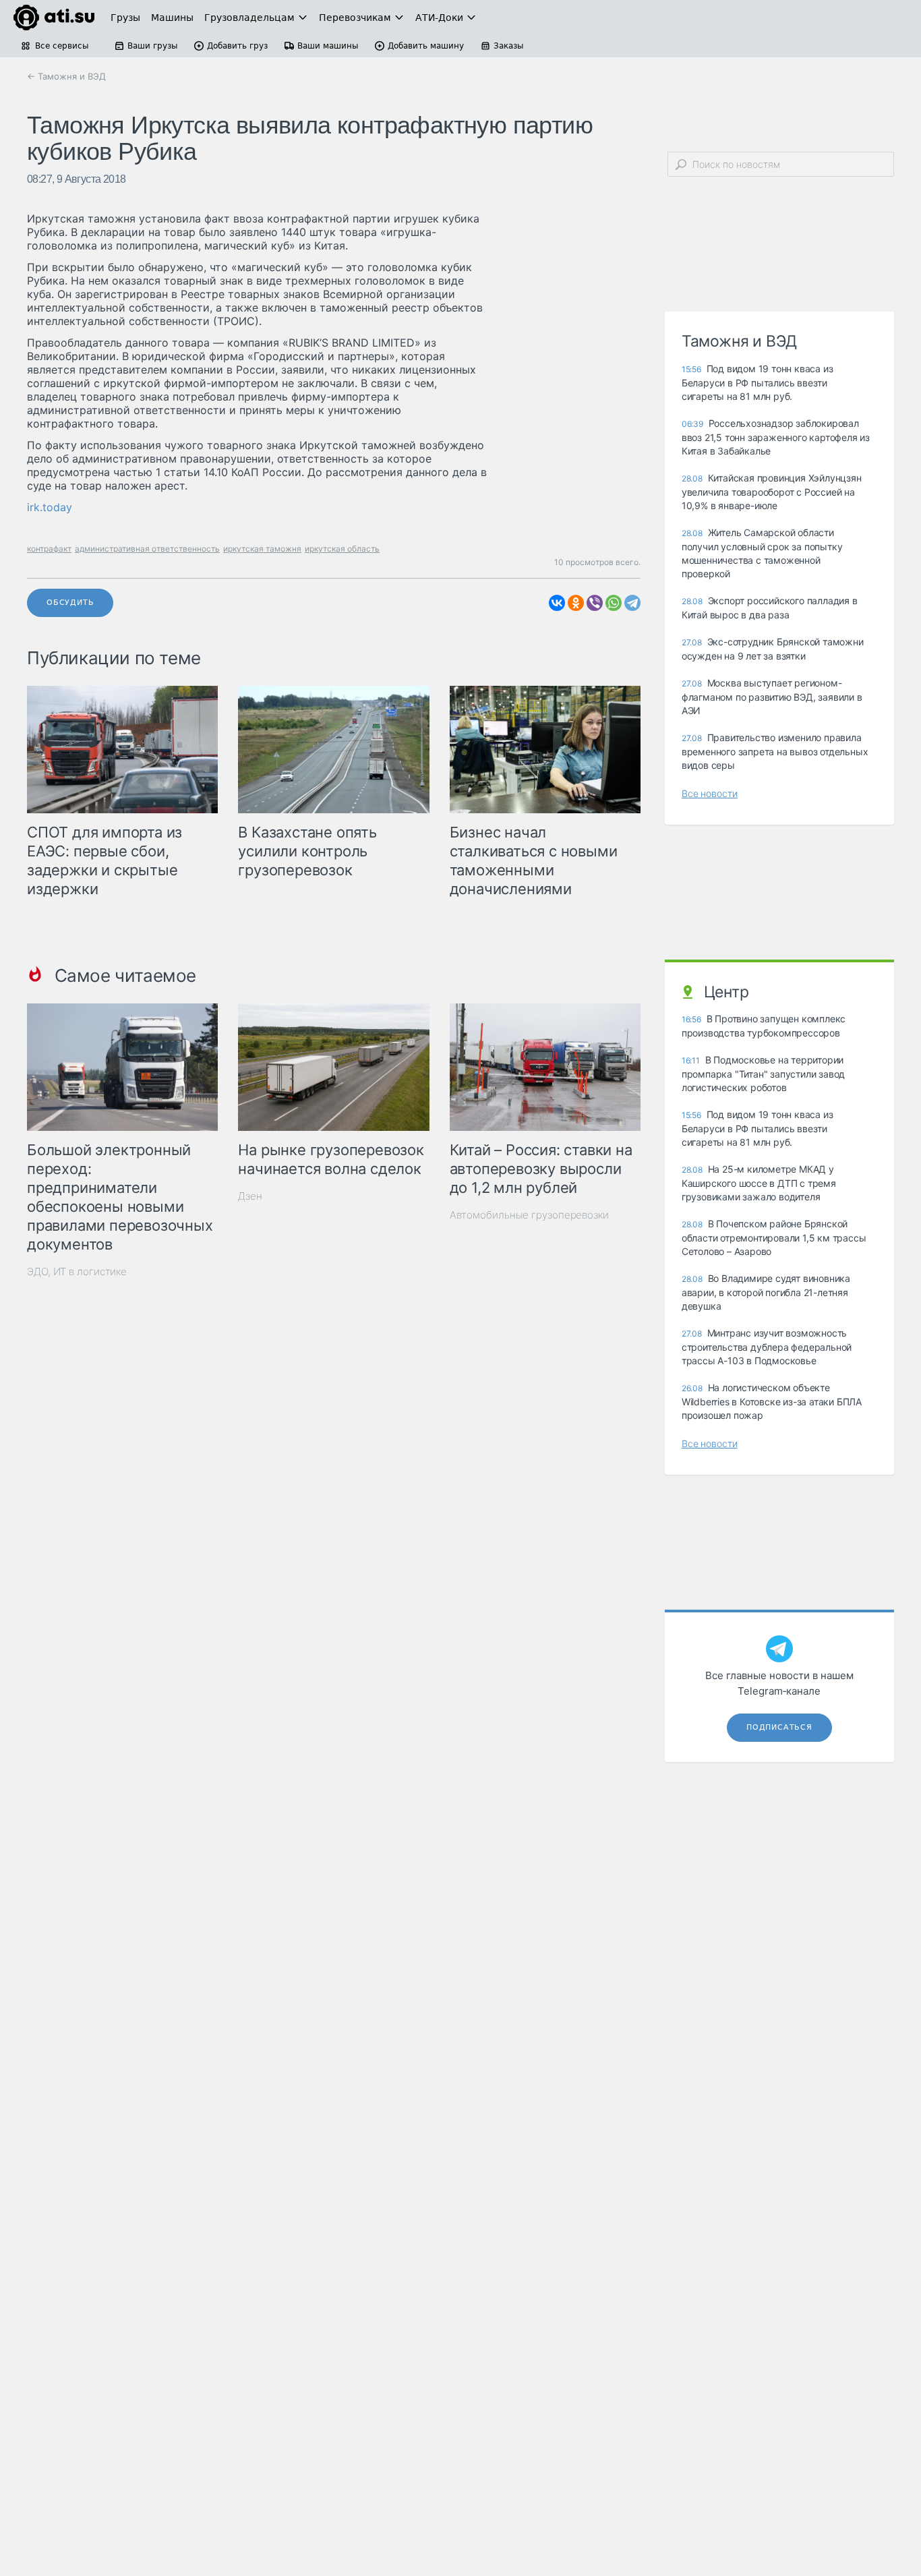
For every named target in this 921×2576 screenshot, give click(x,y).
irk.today (50, 507)
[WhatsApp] (614, 603)
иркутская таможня (262, 549)
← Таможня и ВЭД (66, 76)
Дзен (250, 1196)
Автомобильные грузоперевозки (529, 1215)
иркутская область (342, 549)
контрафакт (49, 549)
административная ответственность (147, 549)
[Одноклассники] (576, 603)
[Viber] (595, 603)
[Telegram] (632, 603)
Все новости (710, 793)
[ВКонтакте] (557, 603)
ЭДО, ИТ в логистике (77, 1271)
